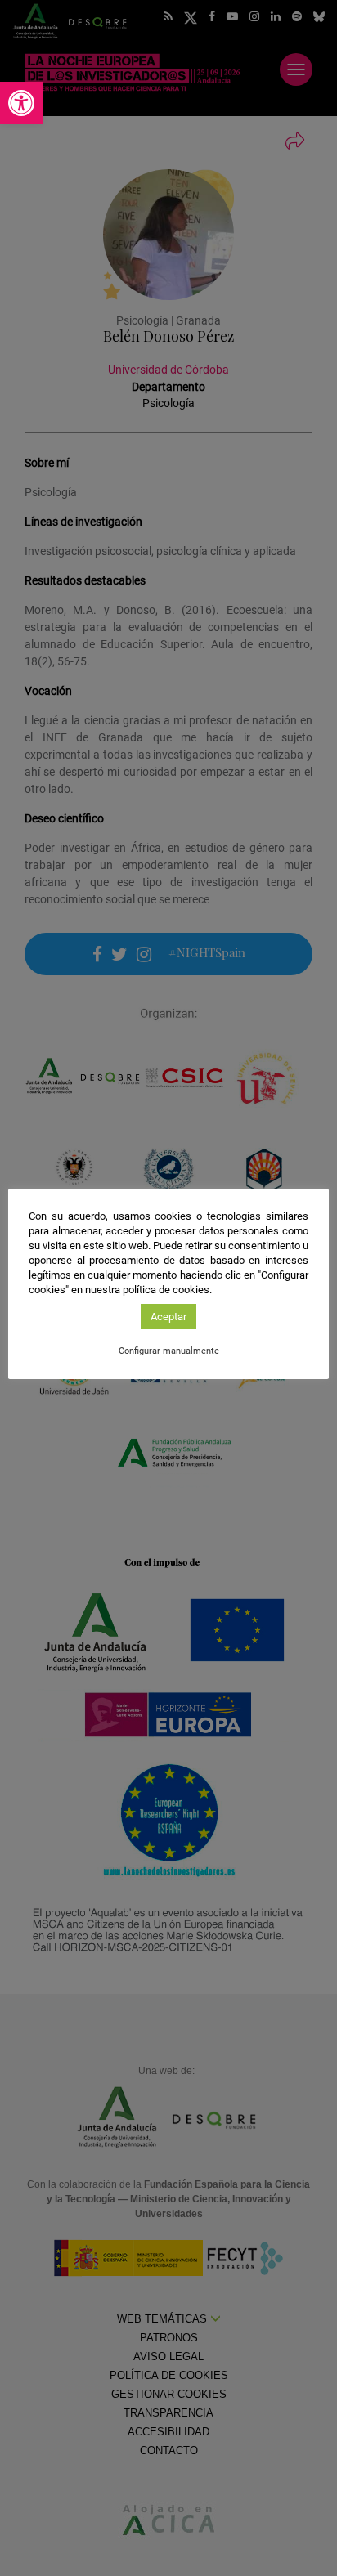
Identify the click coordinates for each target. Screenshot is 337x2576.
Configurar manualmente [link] (169, 1351)
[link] (21, 103)
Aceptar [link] (168, 1317)
